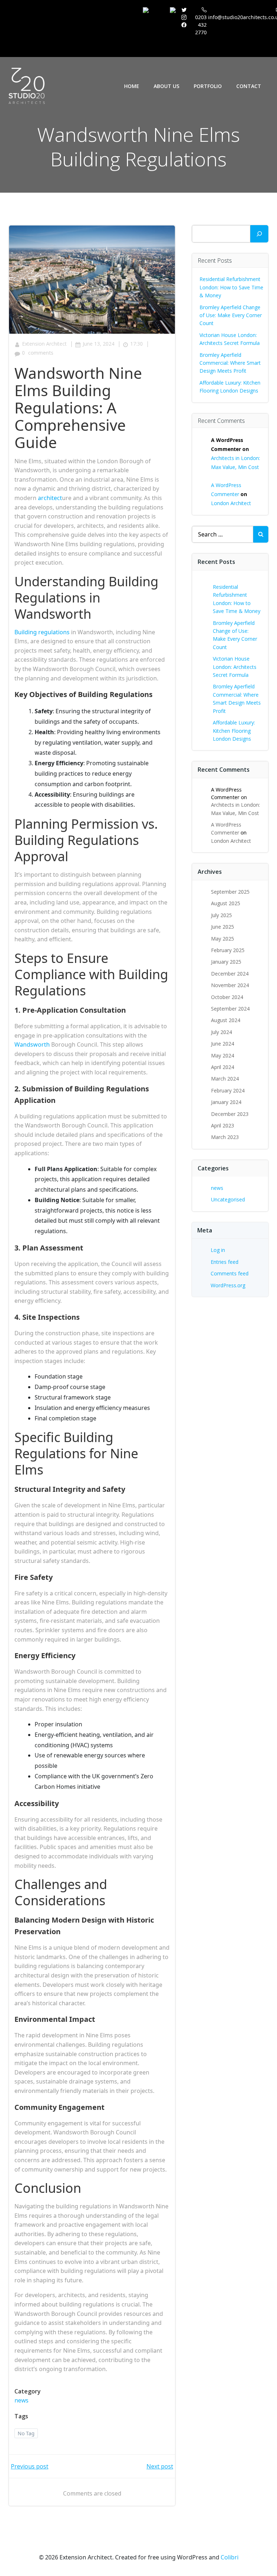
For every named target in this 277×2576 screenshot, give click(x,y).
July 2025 (221, 915)
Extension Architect (44, 344)
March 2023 (225, 1137)
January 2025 (226, 962)
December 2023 (230, 1114)
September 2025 (230, 892)
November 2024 (230, 985)
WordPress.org (228, 1285)
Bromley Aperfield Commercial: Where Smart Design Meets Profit (230, 363)
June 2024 (223, 1044)
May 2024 (223, 1055)
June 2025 (223, 927)
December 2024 (230, 974)
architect (50, 498)
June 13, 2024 (98, 344)
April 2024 (223, 1067)
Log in (218, 1250)
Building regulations (42, 632)
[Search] (259, 234)
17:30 (137, 344)
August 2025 (226, 903)
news (21, 2400)
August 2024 (226, 1020)
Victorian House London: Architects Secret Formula (235, 667)
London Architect (231, 503)
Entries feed (225, 1262)
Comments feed (230, 1273)
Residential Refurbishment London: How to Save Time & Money (231, 287)
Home (132, 86)
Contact (249, 86)
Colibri (230, 2557)
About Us (166, 86)
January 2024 (226, 1102)
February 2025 (228, 950)
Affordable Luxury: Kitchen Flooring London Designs (234, 731)
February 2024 (228, 1090)
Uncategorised (228, 1199)
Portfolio (208, 86)
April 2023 (223, 1125)
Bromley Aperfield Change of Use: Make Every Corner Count (231, 315)
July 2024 (221, 1032)
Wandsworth (32, 1044)
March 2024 (225, 1079)
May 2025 (223, 939)
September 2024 (230, 1009)
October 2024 (227, 997)
